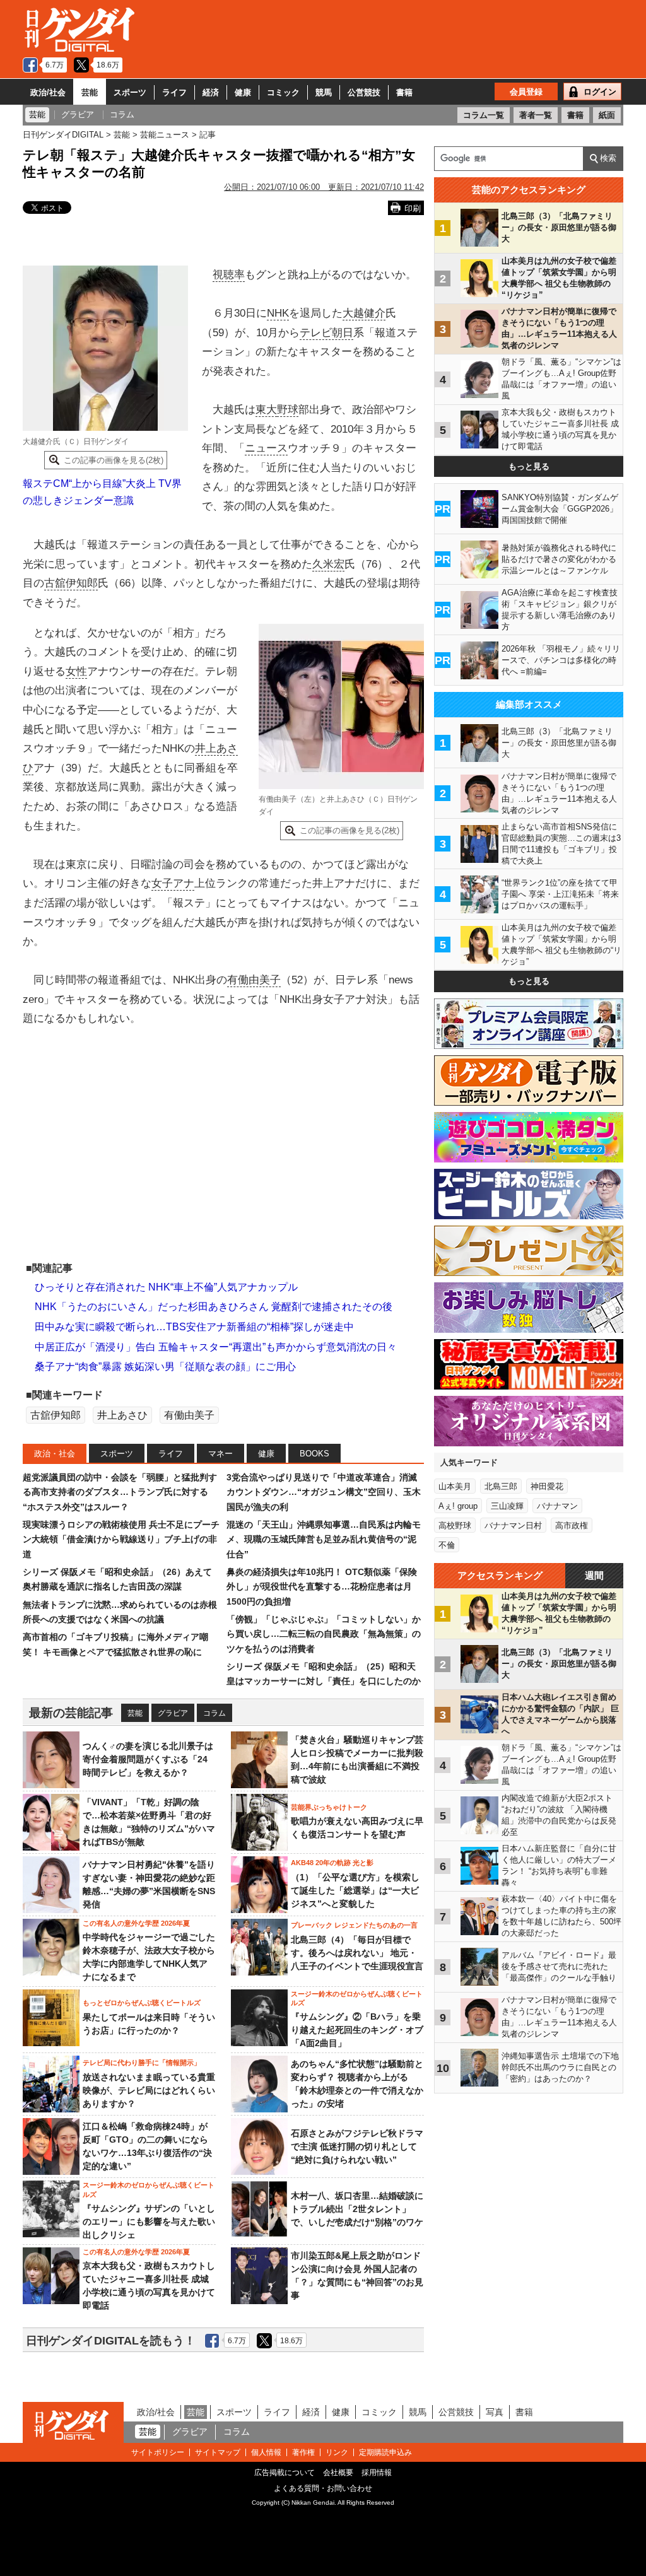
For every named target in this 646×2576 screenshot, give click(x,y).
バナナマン (557, 1506)
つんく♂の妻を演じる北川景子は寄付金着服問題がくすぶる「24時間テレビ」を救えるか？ (148, 1759)
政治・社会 (55, 1454)
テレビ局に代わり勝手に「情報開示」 (142, 2063)
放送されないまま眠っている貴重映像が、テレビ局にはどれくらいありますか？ (149, 2090)
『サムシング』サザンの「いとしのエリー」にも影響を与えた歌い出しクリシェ (149, 2222)
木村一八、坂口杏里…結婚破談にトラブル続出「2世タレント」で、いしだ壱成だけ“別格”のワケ (357, 2209)
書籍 (404, 92)
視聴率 (229, 275)
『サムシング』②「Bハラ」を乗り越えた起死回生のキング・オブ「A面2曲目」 (357, 2030)
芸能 (90, 92)
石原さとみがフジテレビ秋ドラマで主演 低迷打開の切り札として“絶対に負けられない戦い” (357, 2146)
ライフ (174, 92)
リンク (337, 2452)
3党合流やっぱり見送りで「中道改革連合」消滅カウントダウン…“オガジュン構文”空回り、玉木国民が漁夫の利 (324, 1492)
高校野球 (455, 1525)
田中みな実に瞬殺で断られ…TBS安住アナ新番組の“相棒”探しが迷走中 (194, 1327)
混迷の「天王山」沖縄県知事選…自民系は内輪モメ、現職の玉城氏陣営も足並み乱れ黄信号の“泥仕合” (324, 1539)
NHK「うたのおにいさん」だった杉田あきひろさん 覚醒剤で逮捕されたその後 (214, 1307)
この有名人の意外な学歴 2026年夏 (136, 1923)
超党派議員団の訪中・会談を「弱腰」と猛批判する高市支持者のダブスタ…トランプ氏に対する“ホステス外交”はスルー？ (120, 1492)
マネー (220, 1454)
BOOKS (314, 1454)
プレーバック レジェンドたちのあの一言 (354, 1925)
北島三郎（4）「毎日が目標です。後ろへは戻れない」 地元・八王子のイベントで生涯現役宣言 (357, 1953)
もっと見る (529, 466)
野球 (288, 410)
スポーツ (130, 92)
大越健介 (364, 313)
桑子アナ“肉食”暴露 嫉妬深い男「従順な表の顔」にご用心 (165, 1367)
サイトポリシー (158, 2452)
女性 (76, 671)
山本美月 (455, 1486)
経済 (211, 92)
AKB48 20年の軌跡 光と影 (332, 1863)
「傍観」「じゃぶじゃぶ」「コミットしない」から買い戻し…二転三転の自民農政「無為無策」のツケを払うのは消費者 (324, 1634)
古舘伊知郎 (71, 583)
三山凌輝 (507, 1506)
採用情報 (377, 2473)
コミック (283, 92)
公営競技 (364, 92)
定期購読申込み (385, 2452)
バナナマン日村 (513, 1525)
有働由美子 (254, 980)
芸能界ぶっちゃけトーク (329, 1807)
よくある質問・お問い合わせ (323, 2488)
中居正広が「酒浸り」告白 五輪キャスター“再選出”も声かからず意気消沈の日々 (216, 1347)
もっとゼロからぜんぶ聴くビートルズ (142, 2003)
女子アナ (173, 883)
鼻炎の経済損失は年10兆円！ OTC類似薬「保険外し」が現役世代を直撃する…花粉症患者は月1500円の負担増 (322, 1587)
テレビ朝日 (326, 333)
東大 (266, 410)
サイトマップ (218, 2452)
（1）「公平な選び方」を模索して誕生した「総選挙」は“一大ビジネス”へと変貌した (355, 1890)
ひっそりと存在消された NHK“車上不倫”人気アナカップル (166, 1287)
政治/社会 (48, 92)
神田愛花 (547, 1486)
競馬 (324, 92)
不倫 (447, 1545)
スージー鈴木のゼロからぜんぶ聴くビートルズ (357, 1998)
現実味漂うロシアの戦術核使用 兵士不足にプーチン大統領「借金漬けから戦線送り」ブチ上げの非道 (121, 1539)
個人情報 (266, 2452)
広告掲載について (285, 2473)
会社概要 (338, 2473)
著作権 (303, 2452)
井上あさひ (122, 1415)
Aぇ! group (458, 1506)
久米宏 (328, 564)
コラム (214, 1713)
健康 (243, 92)
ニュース (266, 448)
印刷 (413, 208)
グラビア (173, 1713)
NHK (278, 313)
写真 (495, 2412)
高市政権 (572, 1525)
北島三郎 (501, 1486)
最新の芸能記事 (71, 1713)
